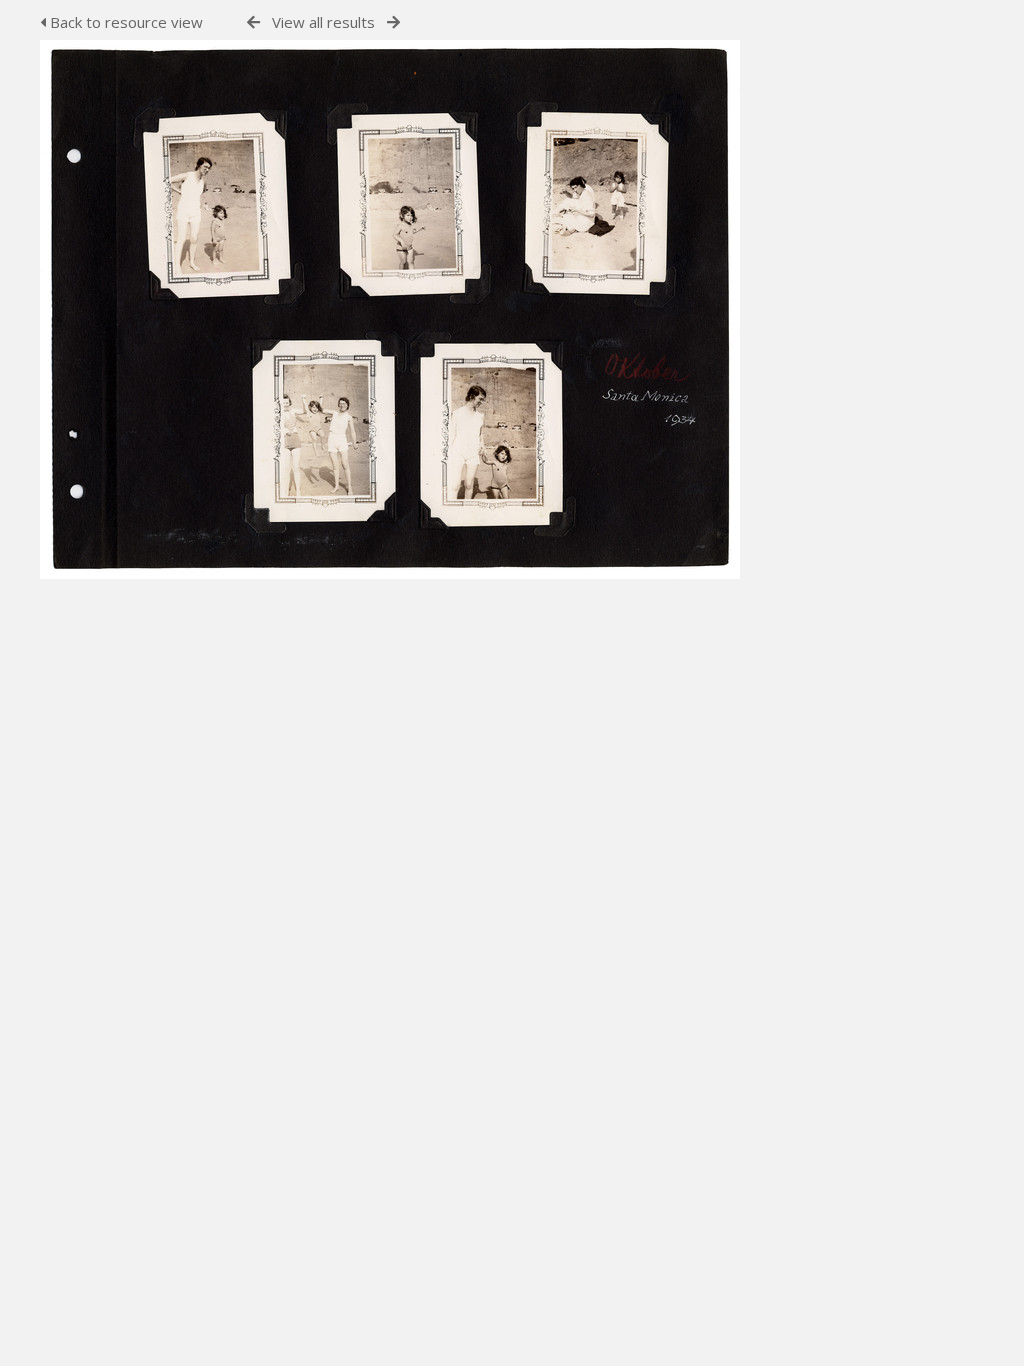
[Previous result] (253, 22)
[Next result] (393, 22)
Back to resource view (124, 22)
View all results (323, 22)
